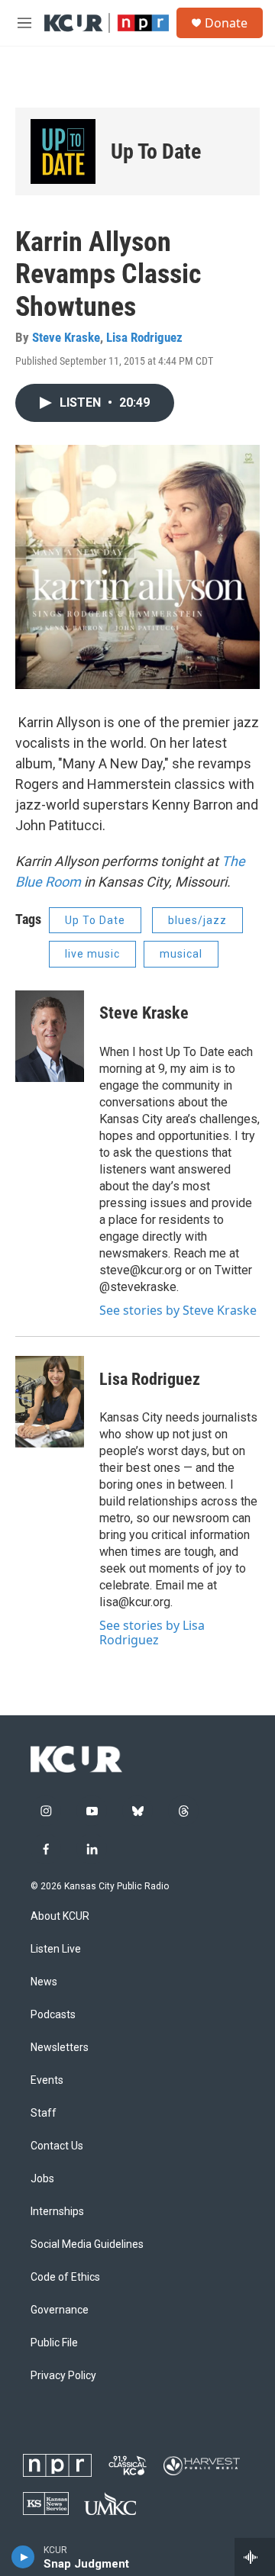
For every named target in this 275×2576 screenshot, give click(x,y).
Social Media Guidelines (87, 2244)
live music (92, 954)
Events (47, 2080)
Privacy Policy (63, 2376)
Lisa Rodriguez (144, 337)
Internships (57, 2212)
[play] (23, 2557)
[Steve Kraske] (50, 1036)
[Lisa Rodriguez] (50, 1402)
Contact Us (57, 2146)
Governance (60, 2310)
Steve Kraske (66, 337)
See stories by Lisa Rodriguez (152, 1632)
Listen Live (56, 1949)
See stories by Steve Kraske (178, 1310)
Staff (44, 2113)
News (44, 1982)
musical (181, 954)
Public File (54, 2343)
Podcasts (53, 2015)
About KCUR (60, 1916)
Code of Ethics (65, 2277)
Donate (226, 23)
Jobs (42, 2179)
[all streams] (255, 2557)
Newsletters (60, 2048)
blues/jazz (197, 920)
